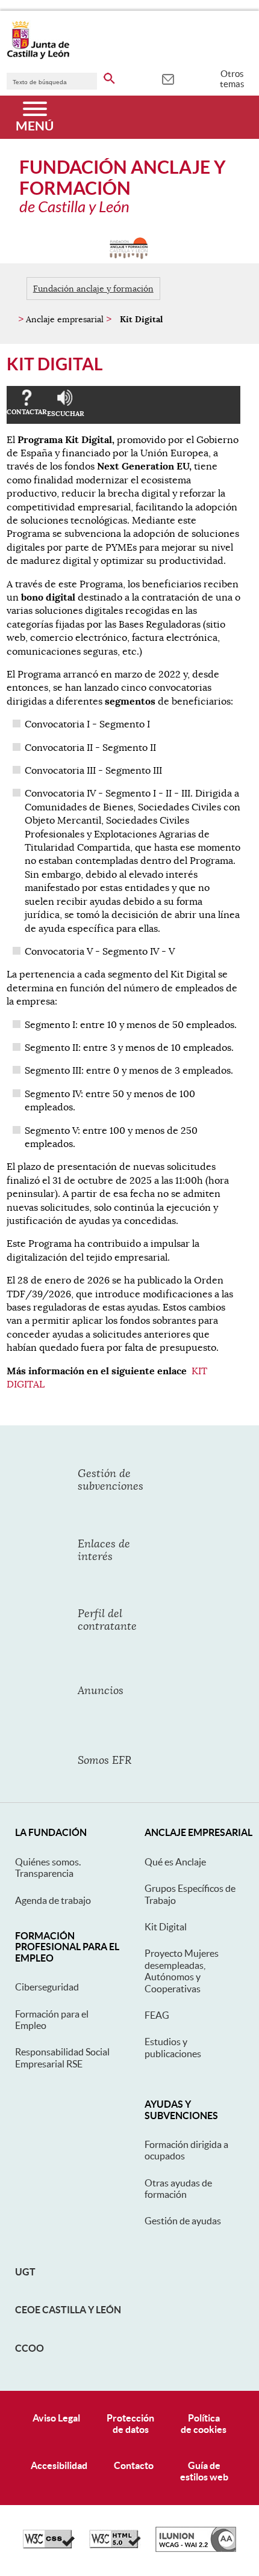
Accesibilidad (59, 2465)
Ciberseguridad (47, 1987)
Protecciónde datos (130, 2424)
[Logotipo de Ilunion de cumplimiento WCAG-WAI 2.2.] (196, 2549)
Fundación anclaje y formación (93, 289)
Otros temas (232, 79)
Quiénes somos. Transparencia (48, 1868)
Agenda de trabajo (53, 1900)
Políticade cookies (204, 2424)
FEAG (157, 2015)
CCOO (30, 2348)
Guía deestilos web (204, 2471)
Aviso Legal (56, 2418)
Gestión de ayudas (183, 2221)
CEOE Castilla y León (68, 2310)
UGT (25, 2272)
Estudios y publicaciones (173, 2047)
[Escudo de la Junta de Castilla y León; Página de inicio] (38, 57)
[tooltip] (168, 78)
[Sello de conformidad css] (49, 2545)
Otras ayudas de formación (178, 2189)
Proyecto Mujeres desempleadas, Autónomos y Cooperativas (182, 1971)
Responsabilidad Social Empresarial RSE (62, 2057)
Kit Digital (166, 1927)
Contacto (134, 2465)
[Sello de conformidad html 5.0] (115, 2545)
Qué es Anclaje (175, 1862)
